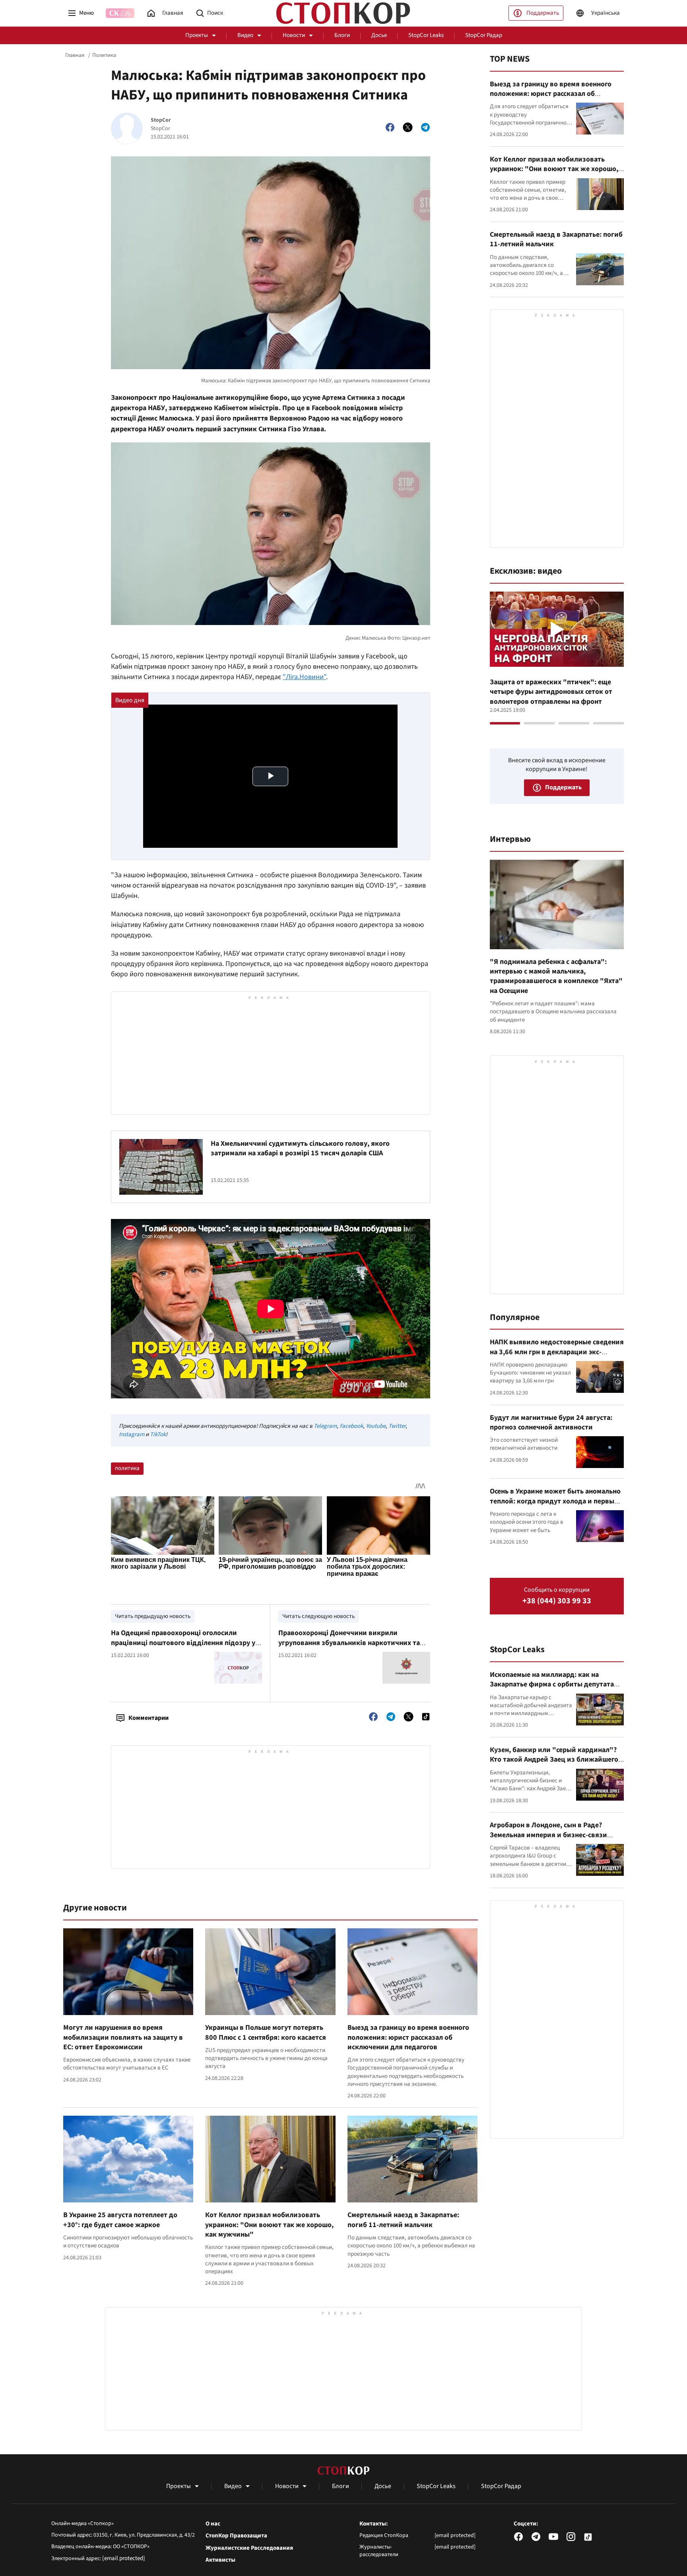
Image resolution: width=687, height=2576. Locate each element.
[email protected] (124, 2558)
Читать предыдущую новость (153, 1616)
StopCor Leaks (426, 35)
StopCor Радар (484, 35)
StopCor (161, 120)
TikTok (158, 1434)
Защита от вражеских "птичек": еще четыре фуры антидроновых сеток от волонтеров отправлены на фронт (551, 692)
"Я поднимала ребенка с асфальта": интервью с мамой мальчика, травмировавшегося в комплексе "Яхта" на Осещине (556, 976)
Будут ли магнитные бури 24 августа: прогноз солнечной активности (551, 1422)
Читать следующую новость (318, 1616)
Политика (104, 55)
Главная (75, 55)
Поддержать (543, 13)
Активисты (220, 2560)
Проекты (197, 35)
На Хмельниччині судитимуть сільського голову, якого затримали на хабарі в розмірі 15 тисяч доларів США (300, 1148)
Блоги (342, 35)
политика (127, 1468)
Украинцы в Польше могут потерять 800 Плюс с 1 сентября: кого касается (266, 2032)
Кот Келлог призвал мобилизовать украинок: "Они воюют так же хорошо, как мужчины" (269, 2225)
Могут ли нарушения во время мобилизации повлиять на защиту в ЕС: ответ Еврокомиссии (123, 2037)
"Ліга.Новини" (304, 677)
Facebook (351, 1426)
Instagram (132, 1434)
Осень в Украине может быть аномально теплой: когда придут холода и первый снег (555, 1501)
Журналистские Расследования (249, 2548)
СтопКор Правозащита (236, 2536)
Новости (294, 35)
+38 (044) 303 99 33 (557, 1601)
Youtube (376, 1426)
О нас (213, 2524)
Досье (379, 35)
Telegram (325, 1426)
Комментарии (148, 1718)
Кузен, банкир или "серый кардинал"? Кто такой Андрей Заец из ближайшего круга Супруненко (554, 1760)
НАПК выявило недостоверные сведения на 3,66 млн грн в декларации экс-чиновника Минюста (557, 1352)
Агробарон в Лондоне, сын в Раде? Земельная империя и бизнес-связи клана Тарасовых (548, 1835)
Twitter (397, 1426)
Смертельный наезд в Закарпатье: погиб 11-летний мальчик (403, 2220)
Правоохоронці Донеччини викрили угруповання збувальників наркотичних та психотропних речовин (349, 1643)
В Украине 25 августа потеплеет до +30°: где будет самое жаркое (120, 2220)
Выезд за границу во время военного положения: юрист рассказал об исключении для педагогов (408, 2037)
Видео (245, 35)
